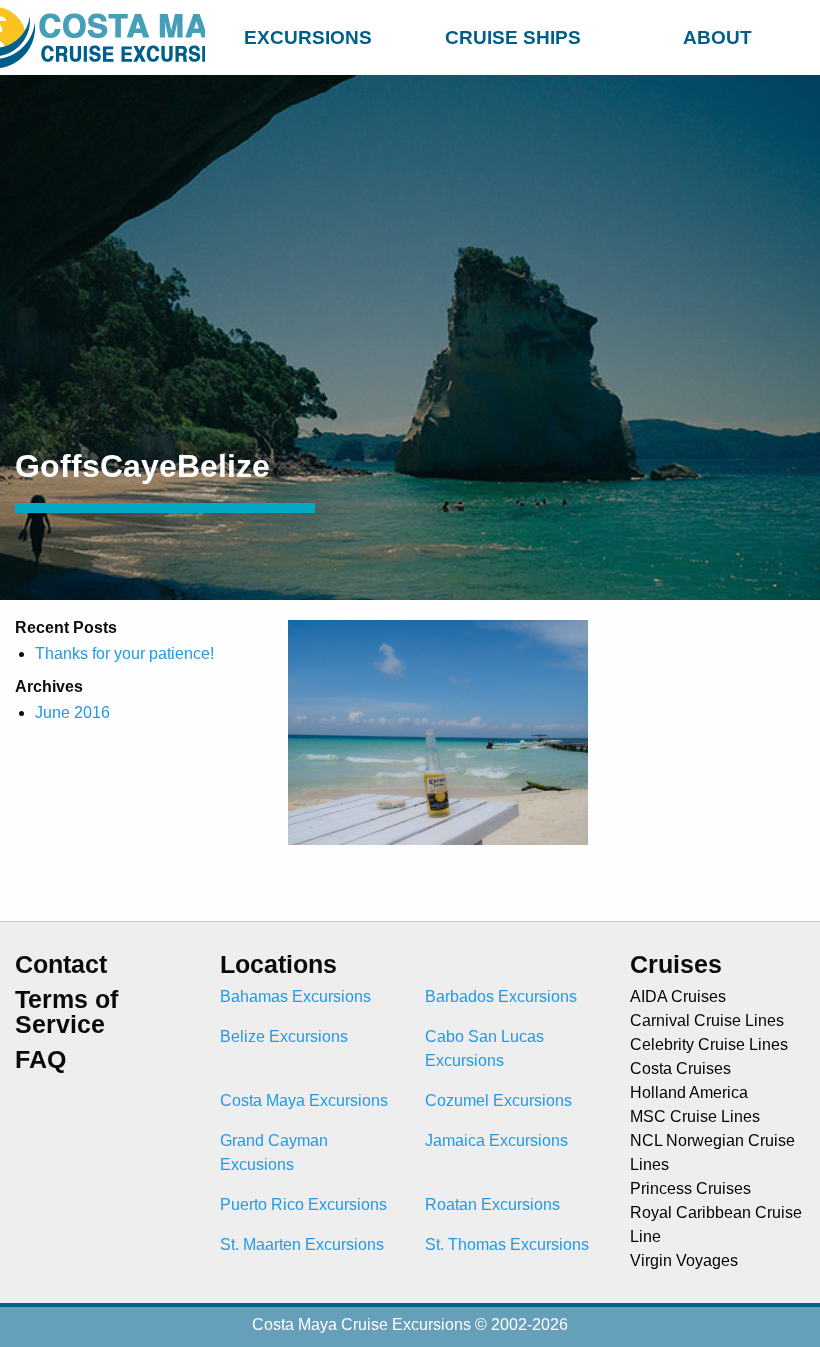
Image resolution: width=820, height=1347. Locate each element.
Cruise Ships (513, 37)
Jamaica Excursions (496, 1140)
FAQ (40, 1059)
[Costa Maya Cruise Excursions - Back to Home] (102, 37)
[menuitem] (307, 34)
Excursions (308, 37)
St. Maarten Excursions (302, 1244)
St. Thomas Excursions (507, 1244)
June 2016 (72, 712)
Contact (61, 964)
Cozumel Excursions (498, 1100)
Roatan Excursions (492, 1204)
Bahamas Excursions (295, 996)
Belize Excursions (284, 1036)
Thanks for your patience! (124, 653)
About (717, 37)
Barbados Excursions (501, 996)
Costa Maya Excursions (304, 1100)
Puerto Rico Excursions (303, 1204)
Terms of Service (66, 1012)
